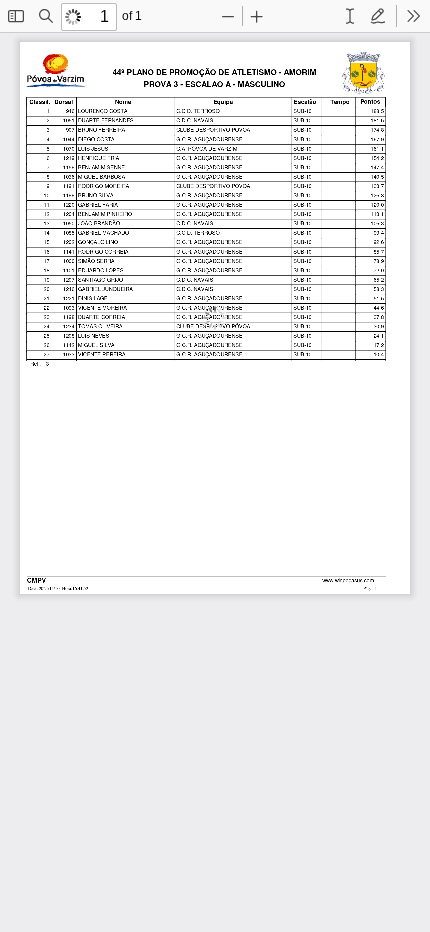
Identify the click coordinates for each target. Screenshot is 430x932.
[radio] (350, 16)
